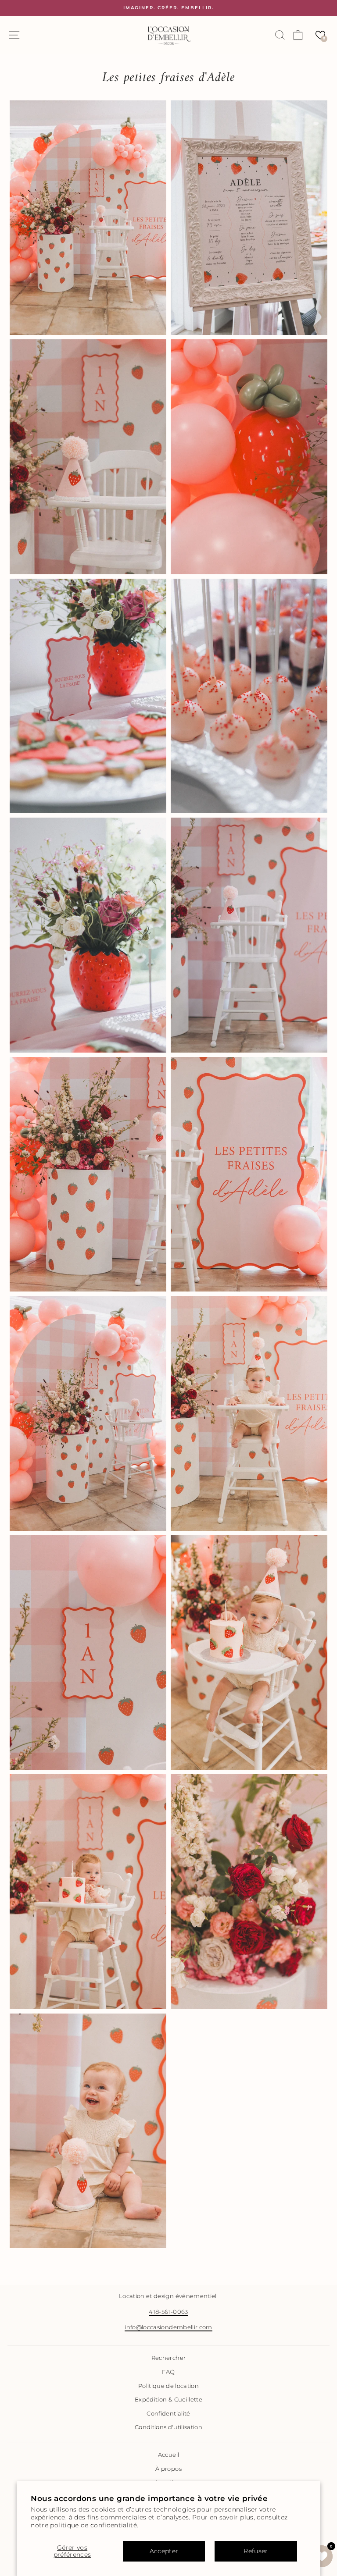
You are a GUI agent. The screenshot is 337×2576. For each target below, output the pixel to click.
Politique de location (168, 2386)
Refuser (256, 2551)
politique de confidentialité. (94, 2525)
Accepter (164, 2551)
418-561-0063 (168, 2312)
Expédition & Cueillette (168, 2400)
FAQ (168, 2372)
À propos (168, 2469)
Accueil (168, 2455)
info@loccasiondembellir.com (168, 2327)
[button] (320, 35)
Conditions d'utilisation (168, 2427)
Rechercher (168, 2358)
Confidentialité (168, 2414)
